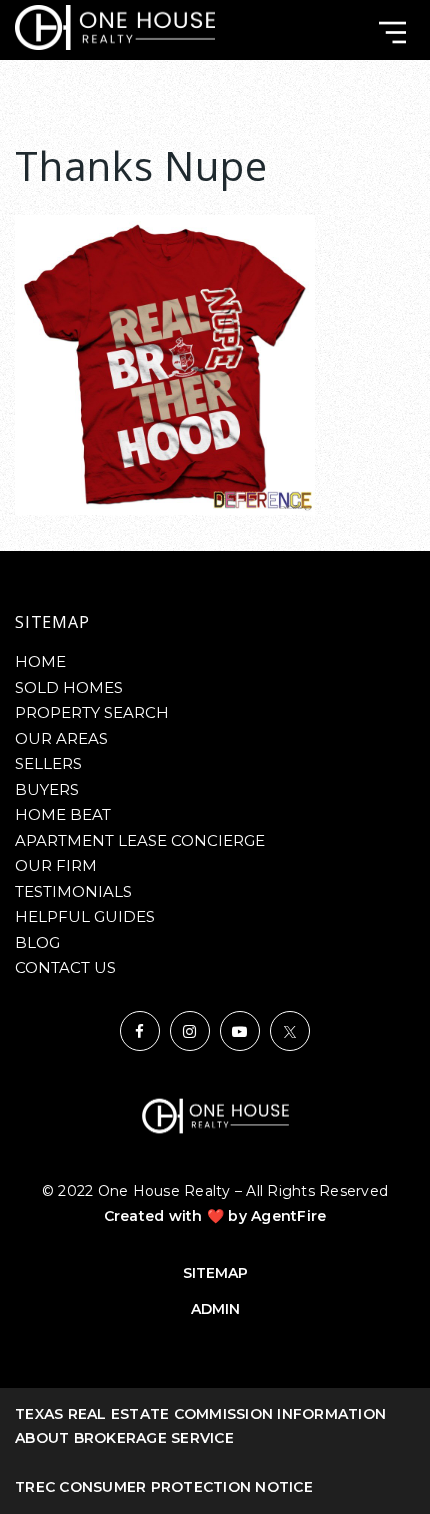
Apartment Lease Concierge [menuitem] (140, 840)
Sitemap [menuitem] (215, 1273)
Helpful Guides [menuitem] (85, 916)
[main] (215, 312)
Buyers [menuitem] (47, 789)
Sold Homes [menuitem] (69, 687)
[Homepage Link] (115, 26)
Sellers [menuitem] (48, 763)
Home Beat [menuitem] (63, 814)
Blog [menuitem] (37, 942)
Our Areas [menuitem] (61, 738)
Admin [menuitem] (215, 1309)
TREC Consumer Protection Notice (164, 1487)
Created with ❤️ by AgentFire (215, 1216)
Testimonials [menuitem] (73, 891)
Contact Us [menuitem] (65, 967)
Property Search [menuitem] (92, 712)
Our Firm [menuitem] (56, 865)
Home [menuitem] (40, 661)
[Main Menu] (392, 32)
